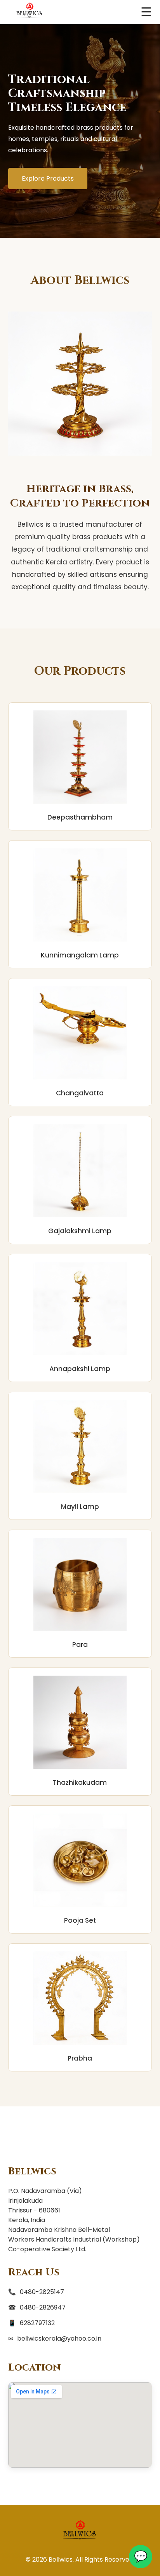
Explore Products (48, 178)
